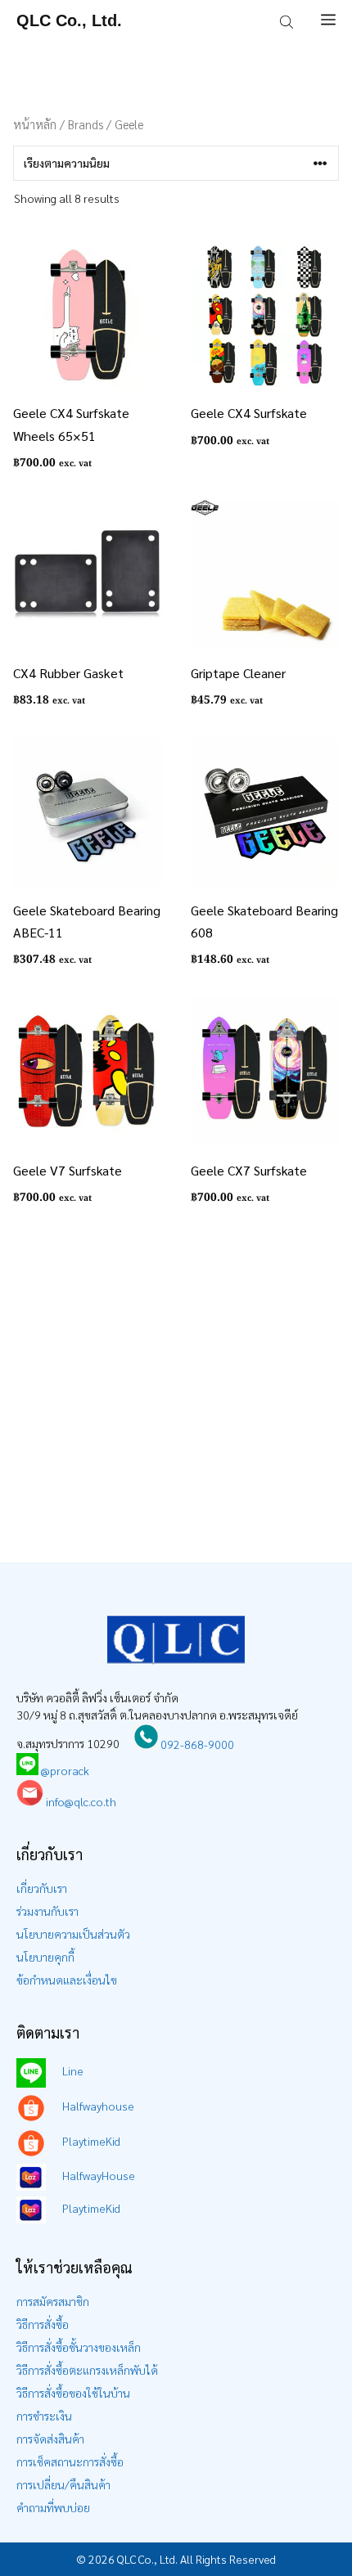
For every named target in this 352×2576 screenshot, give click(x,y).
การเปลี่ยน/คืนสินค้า (63, 2484)
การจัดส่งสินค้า (50, 2439)
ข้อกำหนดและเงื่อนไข (67, 1980)
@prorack (65, 1770)
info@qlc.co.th (80, 1801)
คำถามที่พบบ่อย (53, 2507)
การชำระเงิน (44, 2416)
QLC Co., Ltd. (69, 20)
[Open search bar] (288, 20)
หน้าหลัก (35, 124)
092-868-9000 (196, 1744)
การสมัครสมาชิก (53, 2301)
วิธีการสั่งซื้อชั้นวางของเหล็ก (79, 2347)
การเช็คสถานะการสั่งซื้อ (70, 2461)
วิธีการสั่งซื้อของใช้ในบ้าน (73, 2393)
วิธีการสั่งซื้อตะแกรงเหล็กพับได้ (87, 2370)
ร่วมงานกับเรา (47, 1911)
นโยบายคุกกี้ (45, 1957)
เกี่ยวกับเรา (42, 1888)
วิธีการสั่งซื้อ (43, 2324)
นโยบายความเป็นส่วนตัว (73, 1934)
